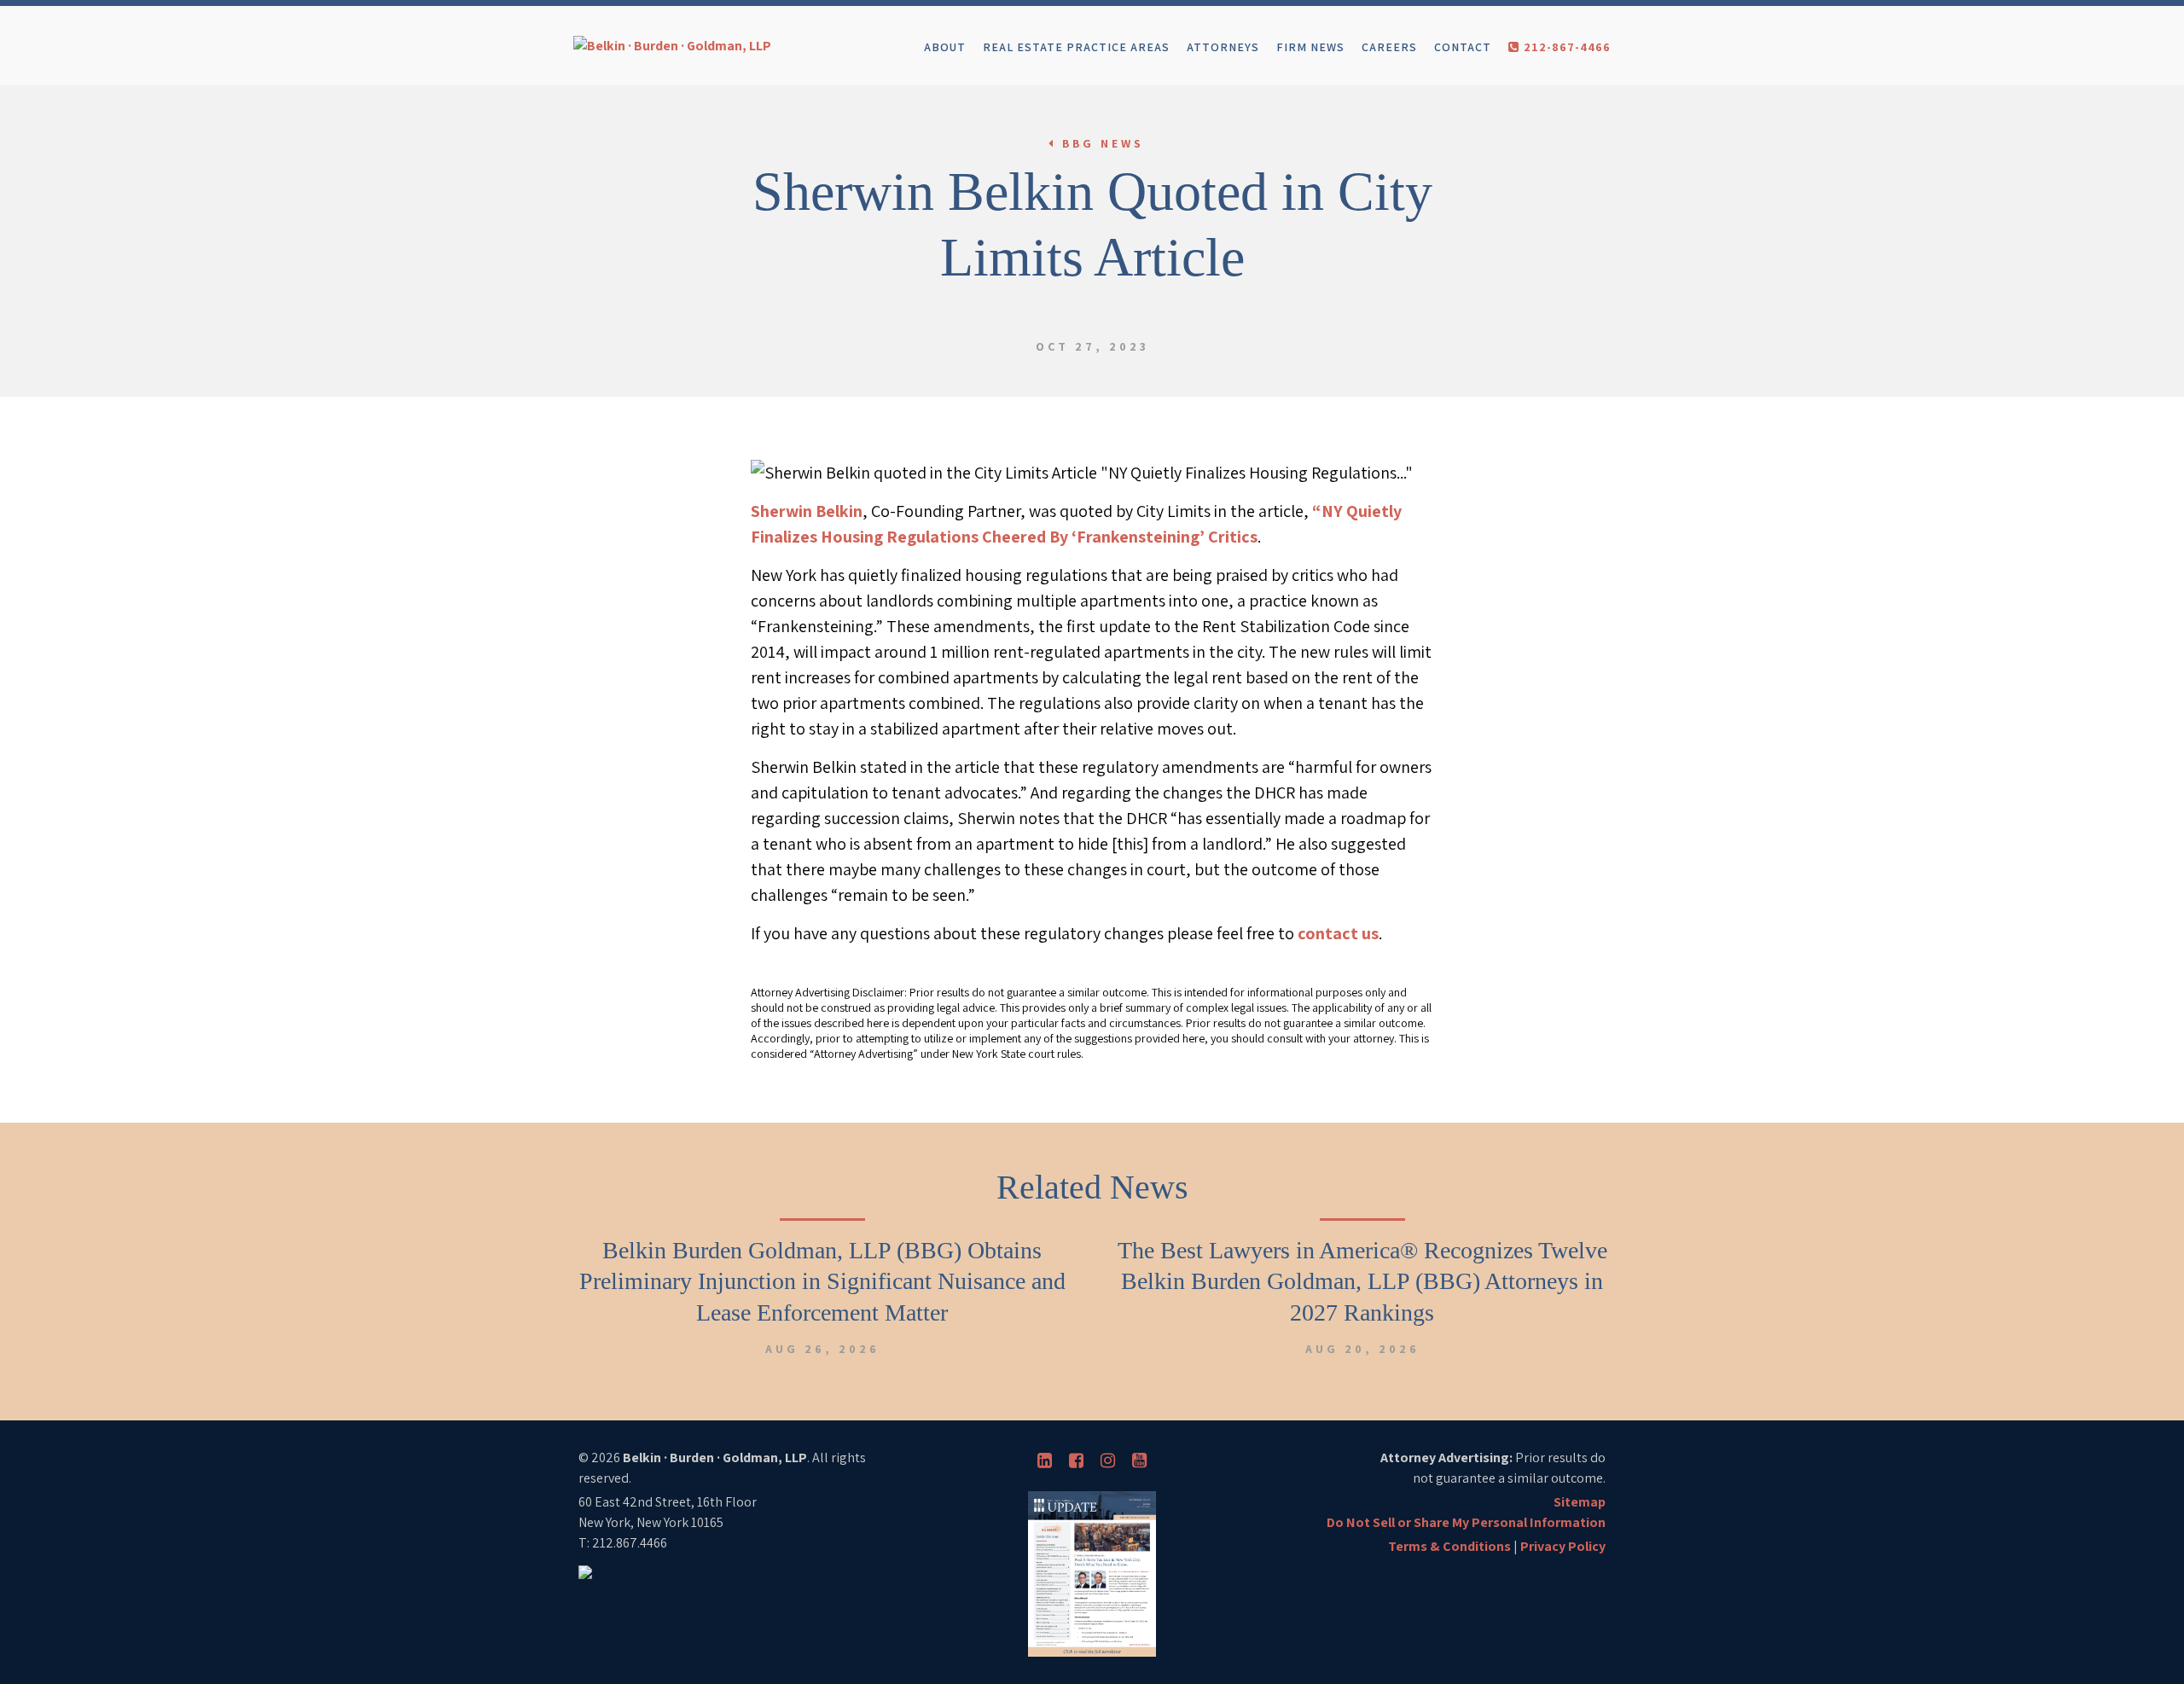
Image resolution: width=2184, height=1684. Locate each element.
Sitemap (1580, 1502)
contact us (1338, 933)
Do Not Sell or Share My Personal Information (1466, 1522)
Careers (1389, 47)
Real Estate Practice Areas (1076, 47)
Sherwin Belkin (807, 511)
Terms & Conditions (1449, 1546)
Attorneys (1223, 47)
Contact (1463, 47)
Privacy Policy (1563, 1546)
